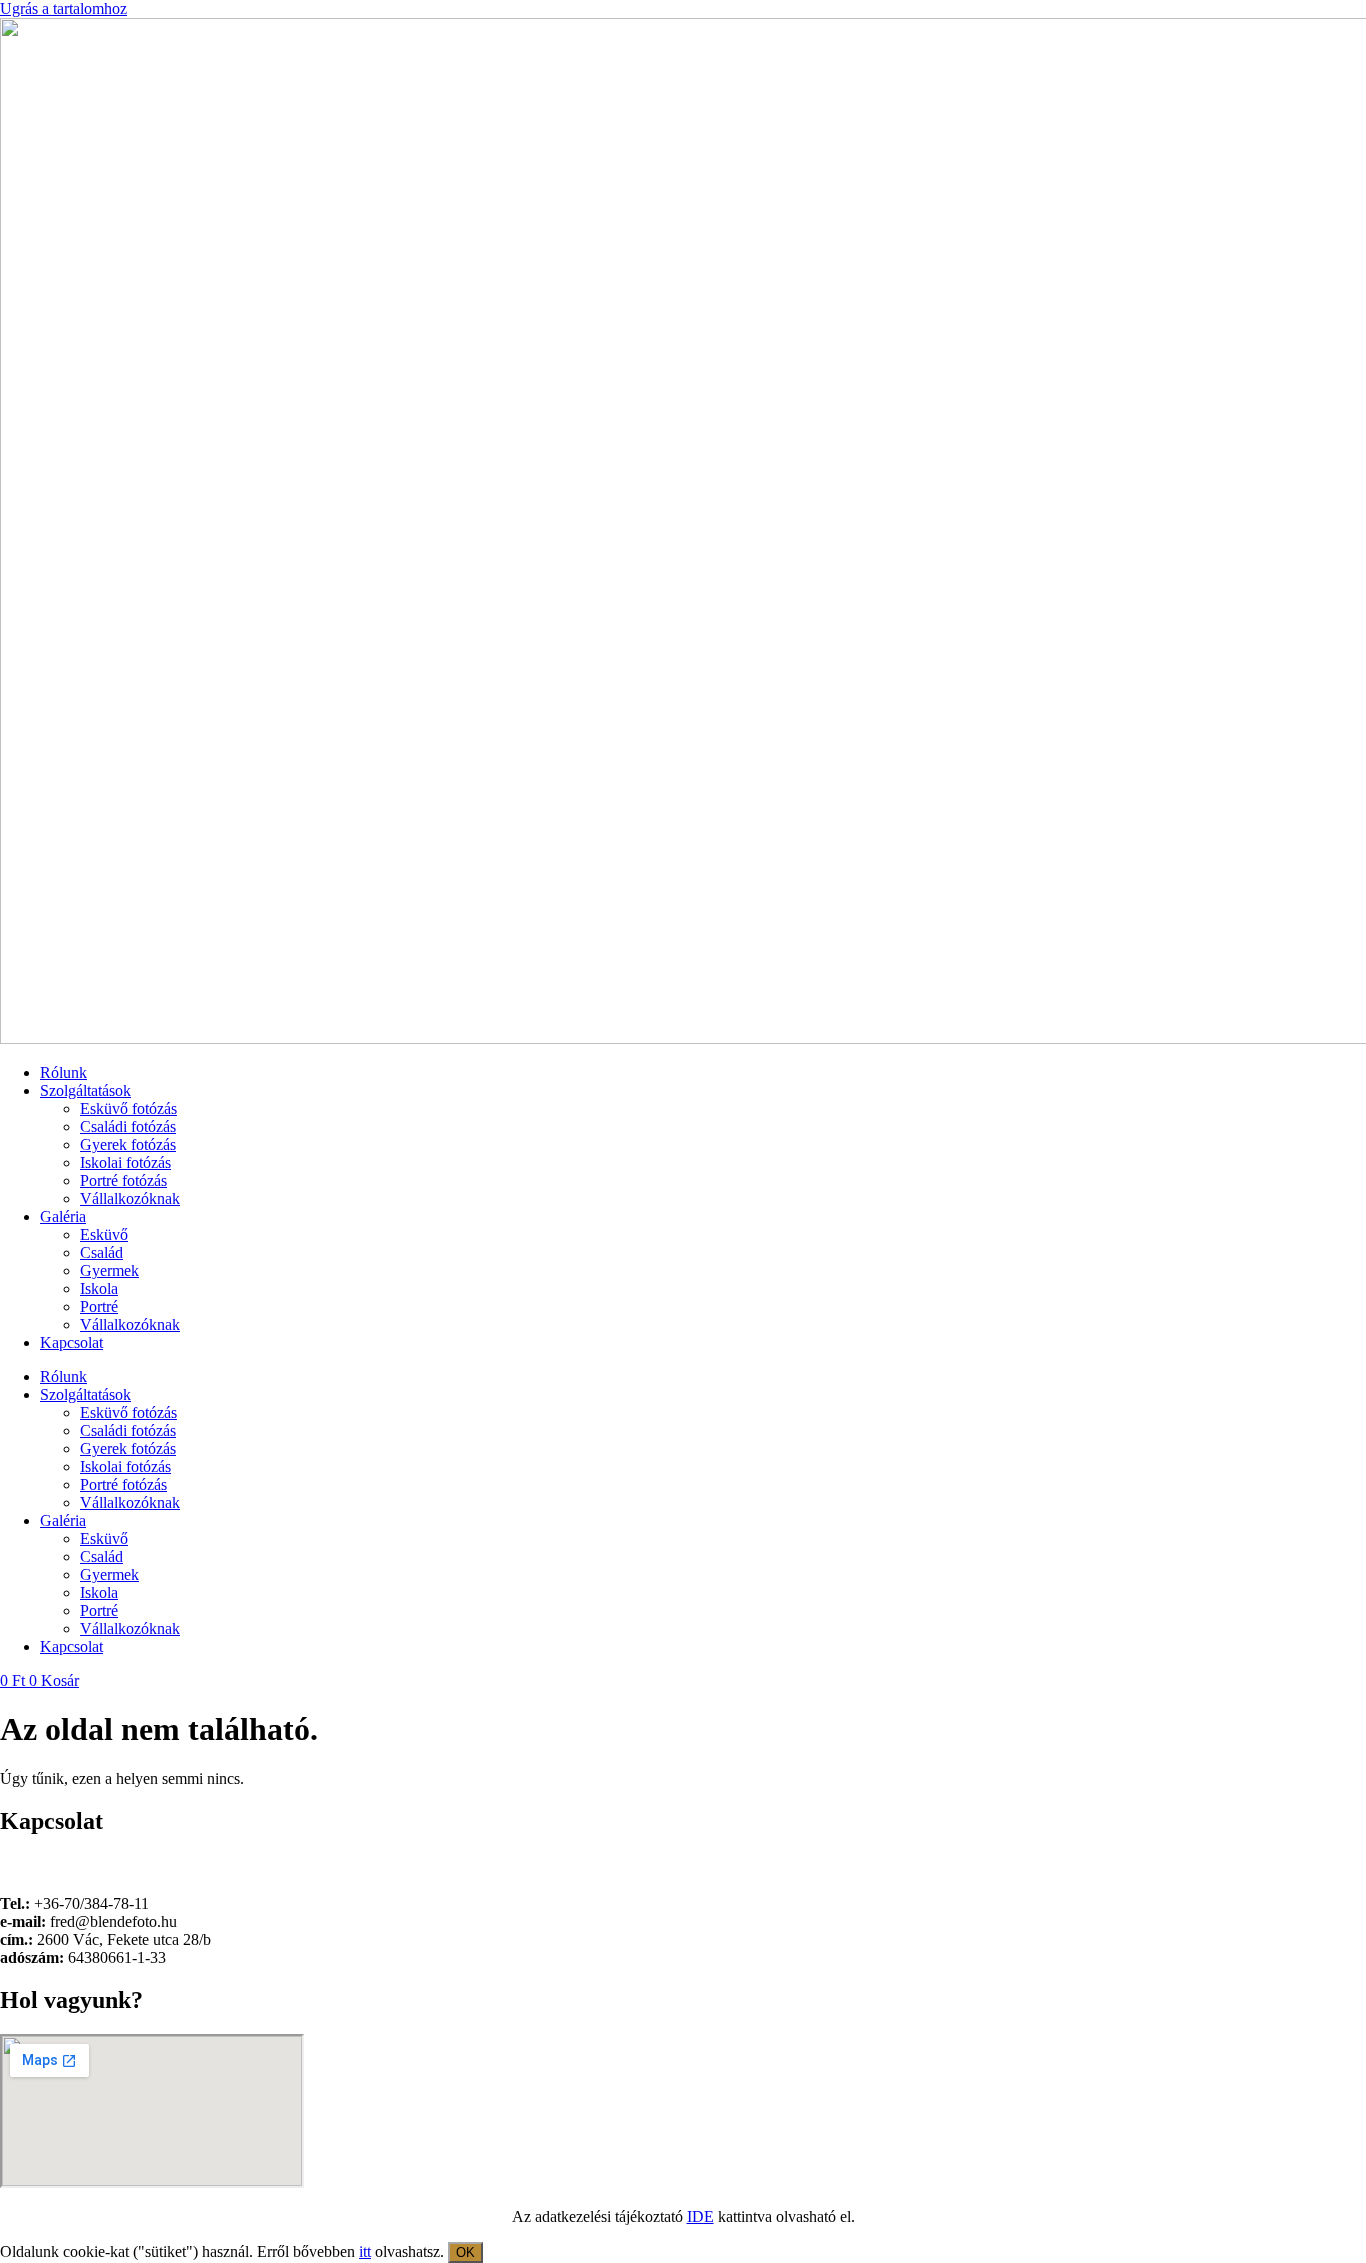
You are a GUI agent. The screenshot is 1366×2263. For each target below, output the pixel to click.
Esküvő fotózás (128, 1108)
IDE (700, 2216)
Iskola (99, 1288)
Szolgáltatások (85, 1090)
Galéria (63, 1216)
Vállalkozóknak (130, 1198)
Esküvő (104, 1234)
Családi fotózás (128, 1126)
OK (465, 2252)
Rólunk (63, 1072)
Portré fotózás (123, 1180)
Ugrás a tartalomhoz (63, 8)
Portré (99, 1306)
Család (101, 1252)
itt (365, 2251)
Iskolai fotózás (125, 1162)
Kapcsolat (71, 1342)
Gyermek (109, 1270)
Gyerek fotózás (128, 1144)
